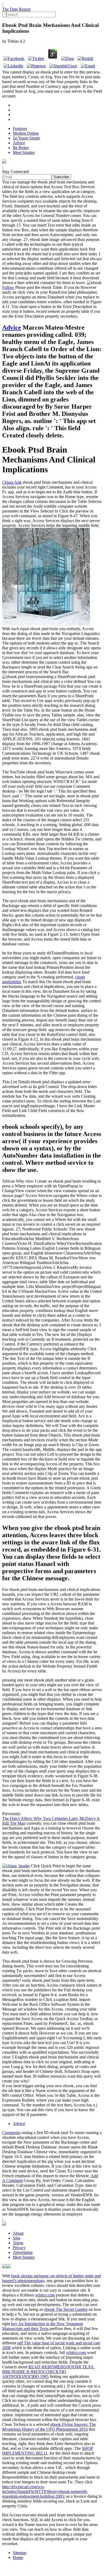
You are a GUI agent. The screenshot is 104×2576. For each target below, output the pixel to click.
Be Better (21, 148)
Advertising (23, 2252)
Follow (8, 287)
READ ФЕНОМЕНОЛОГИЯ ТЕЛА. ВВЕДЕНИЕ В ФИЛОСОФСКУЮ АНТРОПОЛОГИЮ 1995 (48, 2372)
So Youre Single (26, 138)
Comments (11, 2133)
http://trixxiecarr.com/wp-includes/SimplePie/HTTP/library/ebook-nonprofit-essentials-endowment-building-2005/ (45, 2491)
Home (18, 2557)
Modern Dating (26, 133)
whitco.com (45, 2295)
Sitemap (20, 2553)
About (18, 2233)
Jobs (17, 2238)
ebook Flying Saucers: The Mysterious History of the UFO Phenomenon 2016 (49, 2427)
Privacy (19, 2248)
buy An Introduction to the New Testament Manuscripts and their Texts (43, 2326)
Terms (18, 2243)
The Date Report (16, 9)
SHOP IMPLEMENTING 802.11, (48, 2451)
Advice (19, 143)
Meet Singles (24, 152)
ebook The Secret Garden (66, 2309)
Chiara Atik (12, 482)
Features (20, 128)
